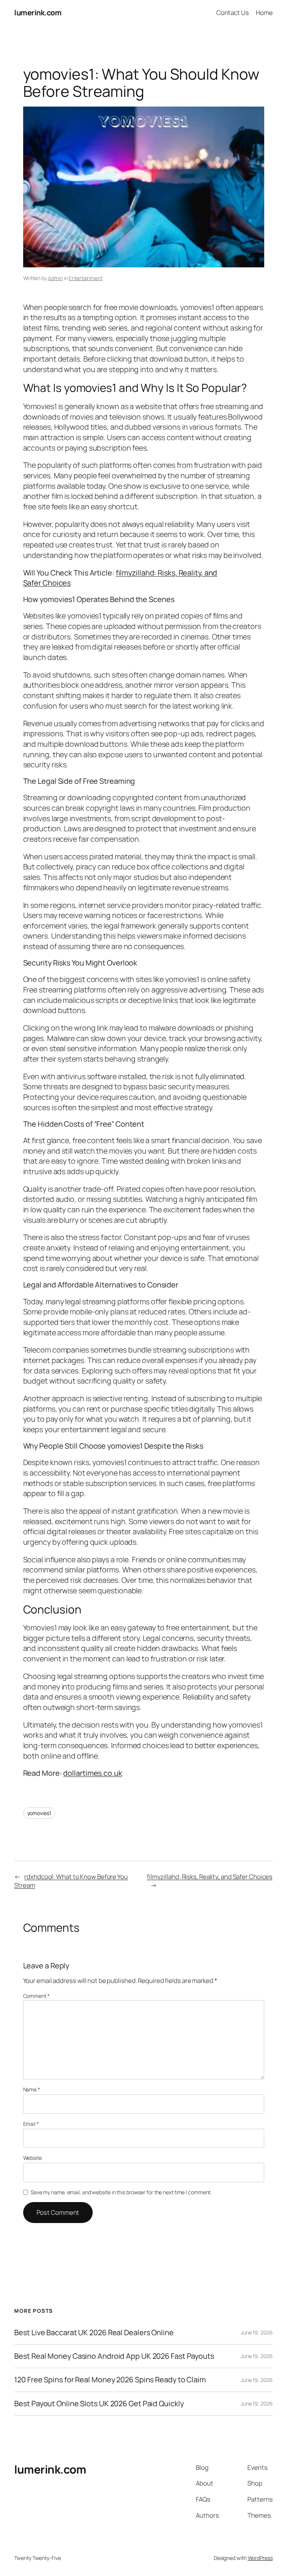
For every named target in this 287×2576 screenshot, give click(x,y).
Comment (36, 1996)
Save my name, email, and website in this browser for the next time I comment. (121, 2192)
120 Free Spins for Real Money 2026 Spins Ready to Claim (110, 2380)
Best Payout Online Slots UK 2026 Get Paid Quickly (99, 2404)
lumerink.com (38, 13)
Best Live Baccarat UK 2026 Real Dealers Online (94, 2333)
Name (32, 2089)
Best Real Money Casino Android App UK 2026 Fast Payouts (114, 2356)
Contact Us (233, 13)
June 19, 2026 (257, 2332)
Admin (55, 278)
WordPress (260, 2558)
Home (264, 13)
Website (33, 2158)
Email (31, 2124)
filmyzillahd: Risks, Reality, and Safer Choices (210, 1877)
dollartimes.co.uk (92, 1773)
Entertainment (86, 278)
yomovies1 (39, 1813)
